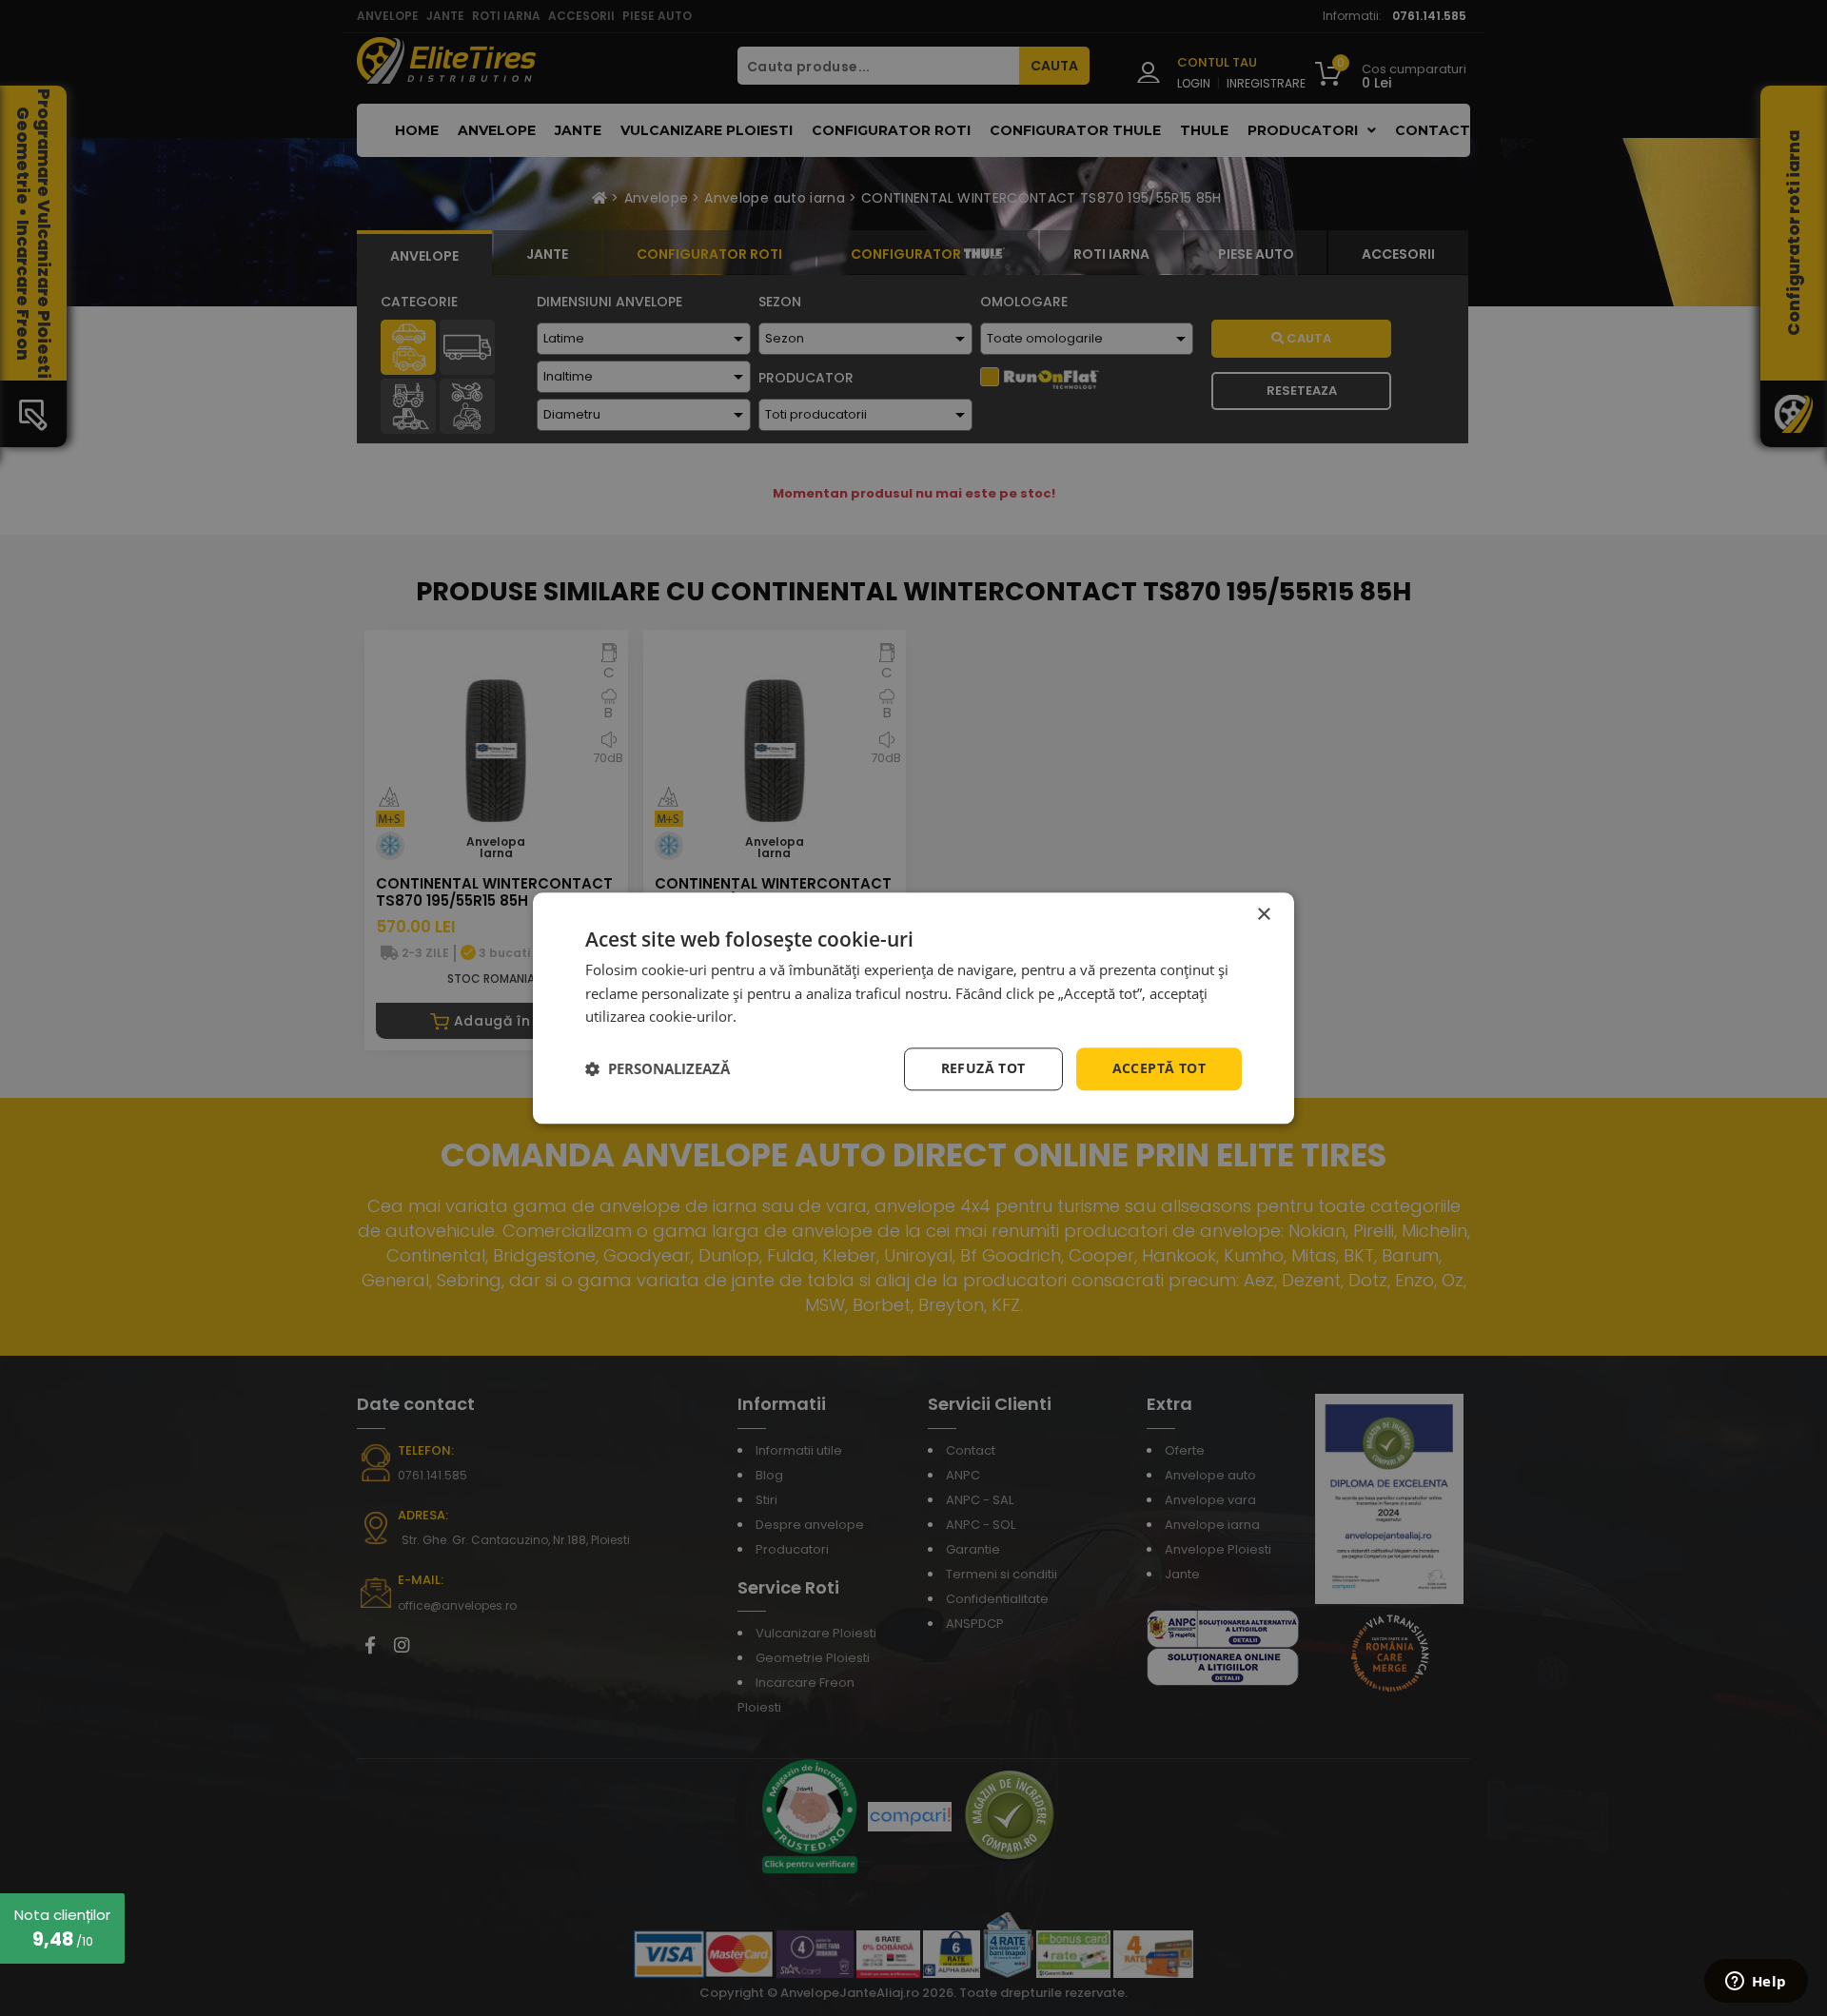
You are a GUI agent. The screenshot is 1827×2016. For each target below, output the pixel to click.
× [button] (1263, 915)
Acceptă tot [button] (1159, 1068)
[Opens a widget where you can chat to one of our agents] (1756, 1983)
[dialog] (913, 1008)
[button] (658, 1069)
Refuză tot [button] (983, 1068)
